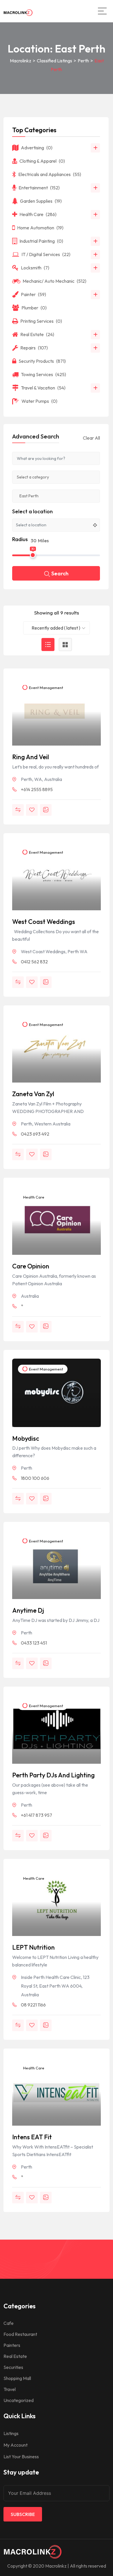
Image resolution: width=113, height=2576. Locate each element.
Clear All (91, 438)
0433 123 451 (34, 1643)
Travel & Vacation (43, 388)
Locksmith (35, 268)
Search (60, 573)
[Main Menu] (102, 11)
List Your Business (21, 2457)
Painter (33, 294)
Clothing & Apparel (42, 161)
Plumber (34, 308)
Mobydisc (26, 1438)
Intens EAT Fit (32, 2137)
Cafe (9, 2323)
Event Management (46, 688)
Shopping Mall (17, 2378)
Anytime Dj (28, 1610)
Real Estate (37, 334)
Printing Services (41, 321)
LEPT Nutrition (33, 1947)
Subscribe (23, 2514)
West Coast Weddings (44, 922)
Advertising (37, 148)
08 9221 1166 (33, 2005)
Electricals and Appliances (50, 174)
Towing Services (43, 374)
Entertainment (39, 188)
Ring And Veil (31, 757)
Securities (13, 2367)
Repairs (34, 348)
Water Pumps (39, 401)
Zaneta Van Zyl (33, 1094)
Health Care (33, 1197)
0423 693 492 (35, 1134)
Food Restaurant (20, 2334)
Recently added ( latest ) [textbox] (56, 628)
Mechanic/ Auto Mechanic (54, 281)
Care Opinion (31, 1266)
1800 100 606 (35, 1478)
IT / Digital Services (46, 254)
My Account (16, 2445)
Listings (11, 2433)
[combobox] (57, 628)
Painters (12, 2345)
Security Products (42, 361)
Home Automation (40, 228)
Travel (10, 2389)
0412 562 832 (34, 962)
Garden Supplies (41, 201)
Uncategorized (19, 2400)
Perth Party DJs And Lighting (53, 1775)
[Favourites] (32, 810)
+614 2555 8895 (37, 789)
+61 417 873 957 (37, 1815)
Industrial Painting (41, 241)
